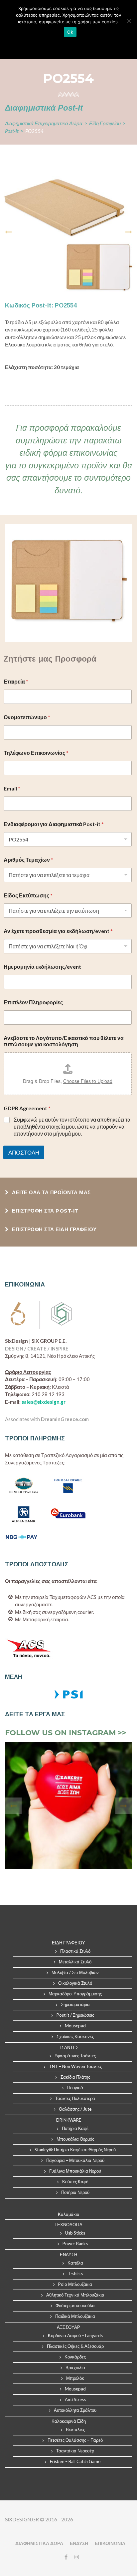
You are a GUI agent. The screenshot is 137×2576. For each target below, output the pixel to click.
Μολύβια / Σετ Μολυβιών (75, 1972)
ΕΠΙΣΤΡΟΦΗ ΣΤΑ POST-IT (45, 1211)
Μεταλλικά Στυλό (75, 1962)
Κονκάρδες (75, 2357)
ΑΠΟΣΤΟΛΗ (24, 1152)
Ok (70, 32)
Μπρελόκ (75, 2378)
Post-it (12, 131)
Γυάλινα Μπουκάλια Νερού (75, 2171)
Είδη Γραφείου (105, 123)
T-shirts (75, 2274)
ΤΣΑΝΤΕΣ (69, 2047)
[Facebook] (66, 2557)
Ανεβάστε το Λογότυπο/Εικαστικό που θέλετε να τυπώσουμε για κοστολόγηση (64, 1041)
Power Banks (75, 2244)
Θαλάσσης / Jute (75, 2109)
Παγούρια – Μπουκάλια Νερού (75, 2160)
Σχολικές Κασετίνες (75, 2036)
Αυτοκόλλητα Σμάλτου (75, 2410)
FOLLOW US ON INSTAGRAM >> (66, 1733)
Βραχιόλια (75, 2367)
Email (12, 788)
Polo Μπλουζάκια (75, 2284)
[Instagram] (75, 2557)
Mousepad (75, 2026)
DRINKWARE (69, 2120)
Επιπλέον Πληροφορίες (33, 1002)
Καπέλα (75, 2263)
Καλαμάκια (69, 2214)
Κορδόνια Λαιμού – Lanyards (75, 2335)
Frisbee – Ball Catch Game (75, 2461)
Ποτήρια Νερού (75, 2192)
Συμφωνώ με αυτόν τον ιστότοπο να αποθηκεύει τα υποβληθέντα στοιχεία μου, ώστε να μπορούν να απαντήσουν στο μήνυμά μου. (72, 1126)
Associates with (47, 1419)
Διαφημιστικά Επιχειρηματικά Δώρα (44, 123)
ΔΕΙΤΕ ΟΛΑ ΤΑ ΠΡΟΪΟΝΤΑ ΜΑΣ (51, 1192)
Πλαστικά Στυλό (75, 1951)
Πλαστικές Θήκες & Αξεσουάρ (75, 2346)
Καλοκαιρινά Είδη (69, 2421)
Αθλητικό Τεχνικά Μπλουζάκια (75, 2295)
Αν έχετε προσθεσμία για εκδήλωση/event (58, 931)
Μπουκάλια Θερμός (75, 2139)
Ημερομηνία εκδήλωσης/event (42, 967)
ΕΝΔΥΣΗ (79, 2543)
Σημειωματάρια (75, 2004)
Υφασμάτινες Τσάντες (75, 2056)
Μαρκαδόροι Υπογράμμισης (75, 1994)
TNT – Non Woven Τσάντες (75, 2066)
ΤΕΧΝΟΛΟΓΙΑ (68, 2225)
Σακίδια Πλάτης (75, 2077)
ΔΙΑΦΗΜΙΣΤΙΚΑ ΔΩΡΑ (39, 2543)
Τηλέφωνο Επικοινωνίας (36, 753)
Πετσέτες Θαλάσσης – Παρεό (75, 2440)
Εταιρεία (16, 681)
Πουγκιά (75, 2088)
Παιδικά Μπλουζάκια (75, 2316)
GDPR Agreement (27, 1108)
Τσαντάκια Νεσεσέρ (75, 2451)
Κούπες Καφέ (75, 2182)
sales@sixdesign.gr (44, 1402)
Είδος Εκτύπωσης (28, 895)
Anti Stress (75, 2399)
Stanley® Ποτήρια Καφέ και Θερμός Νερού (75, 2150)
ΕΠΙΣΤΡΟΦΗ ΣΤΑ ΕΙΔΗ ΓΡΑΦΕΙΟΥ (54, 1229)
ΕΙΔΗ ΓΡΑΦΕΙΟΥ (68, 1943)
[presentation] (8, 232)
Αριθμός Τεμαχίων (28, 860)
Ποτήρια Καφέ (75, 2128)
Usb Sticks (75, 2233)
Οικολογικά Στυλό (75, 1983)
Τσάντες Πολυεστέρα (75, 2098)
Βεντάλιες (75, 2429)
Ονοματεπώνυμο (27, 717)
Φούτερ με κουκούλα (75, 2306)
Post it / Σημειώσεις (75, 2015)
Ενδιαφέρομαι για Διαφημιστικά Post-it (54, 824)
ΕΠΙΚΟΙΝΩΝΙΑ (110, 2543)
